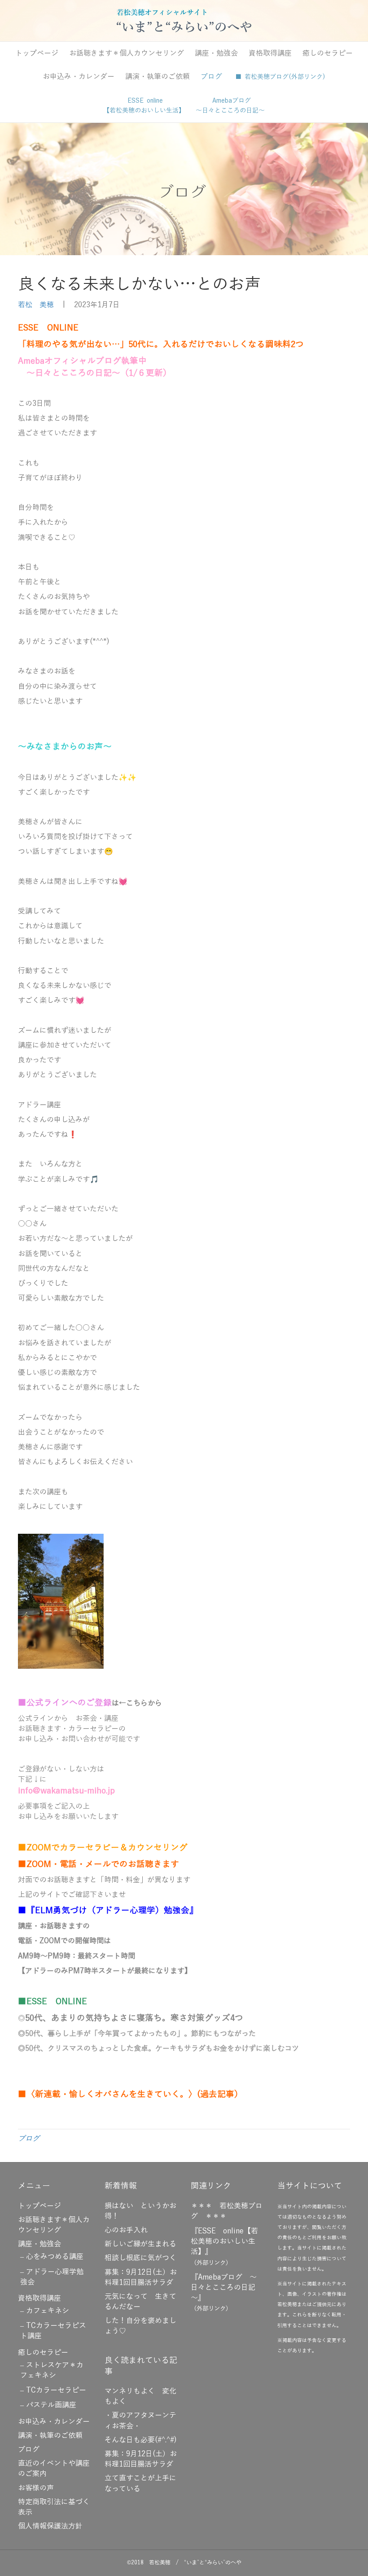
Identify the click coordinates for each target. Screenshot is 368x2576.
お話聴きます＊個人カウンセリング (127, 53)
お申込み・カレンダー (79, 77)
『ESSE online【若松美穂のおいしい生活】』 (224, 2241)
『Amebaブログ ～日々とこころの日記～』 (224, 2288)
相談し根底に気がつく (140, 2258)
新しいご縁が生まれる (140, 2244)
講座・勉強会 (216, 53)
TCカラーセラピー (56, 2390)
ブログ (211, 77)
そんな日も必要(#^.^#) (141, 2440)
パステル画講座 (51, 2405)
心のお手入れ (126, 2230)
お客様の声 (36, 2488)
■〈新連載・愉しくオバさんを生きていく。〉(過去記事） (130, 2094)
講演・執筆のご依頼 (158, 77)
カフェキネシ (48, 2311)
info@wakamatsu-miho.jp (66, 1791)
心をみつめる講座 (55, 2257)
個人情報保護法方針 (50, 2526)
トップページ (37, 53)
